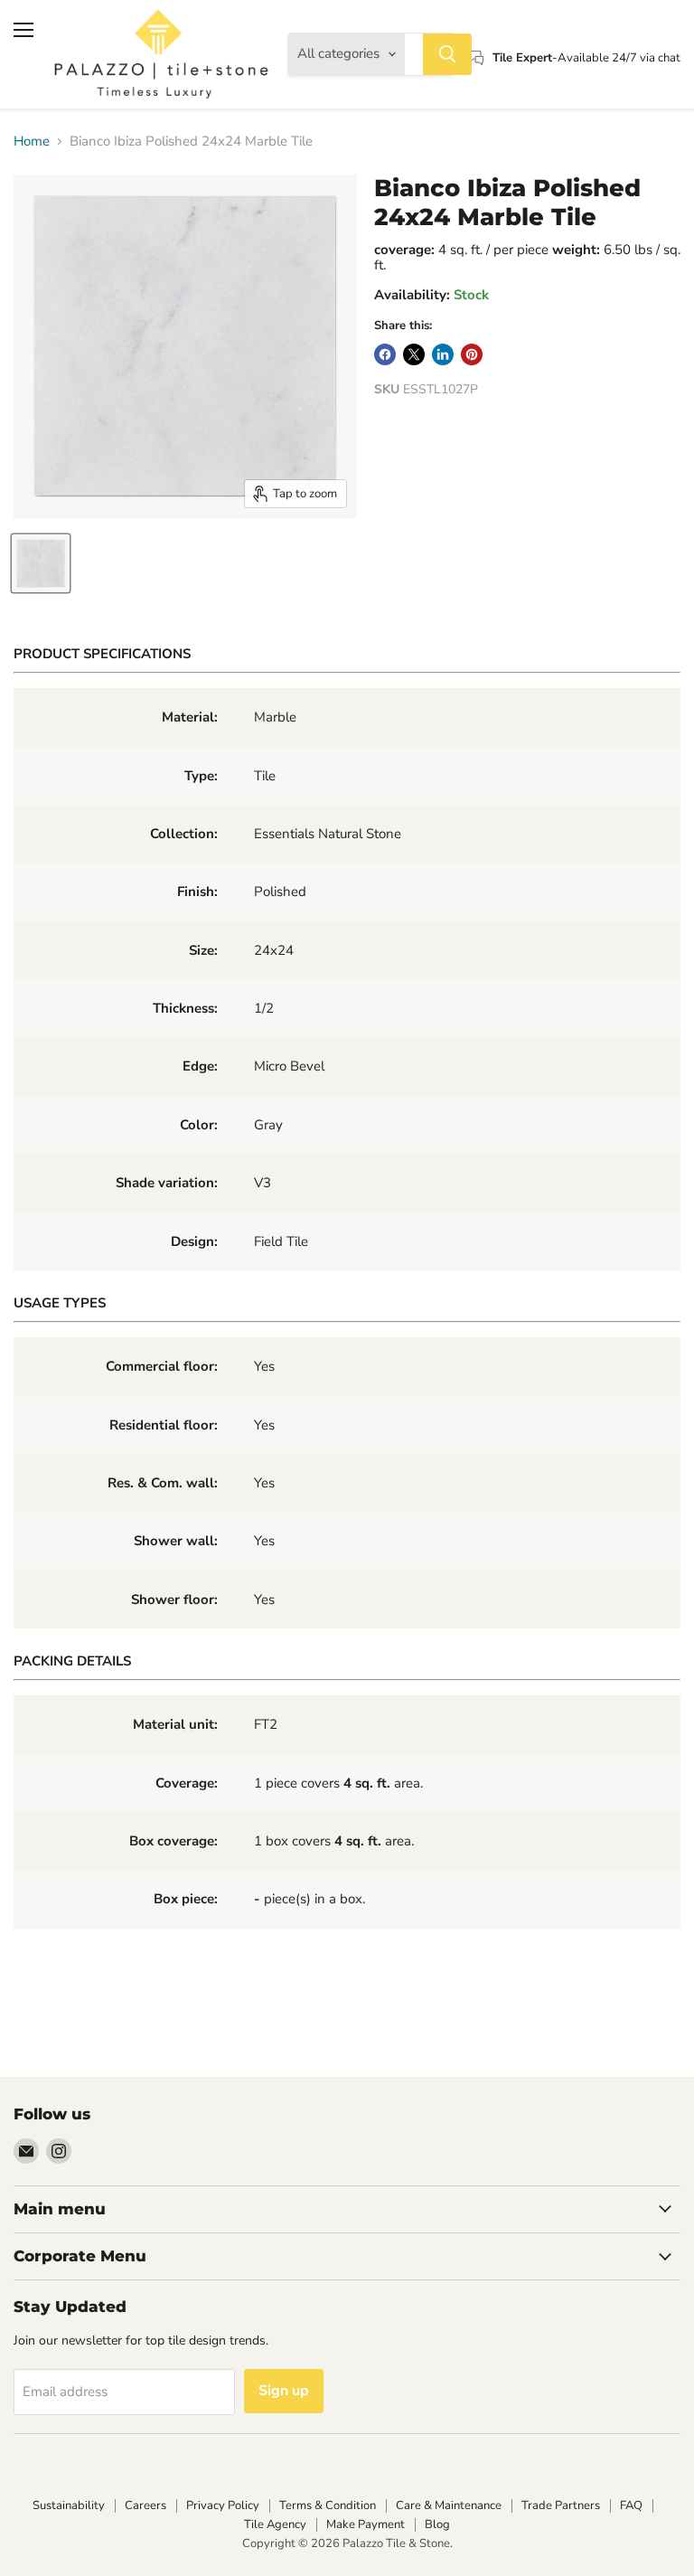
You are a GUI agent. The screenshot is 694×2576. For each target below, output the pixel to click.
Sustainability (69, 2505)
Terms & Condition (328, 2505)
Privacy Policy (223, 2505)
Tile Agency (275, 2524)
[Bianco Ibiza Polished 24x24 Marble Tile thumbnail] (41, 563)
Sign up (284, 2391)
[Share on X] (414, 354)
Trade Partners (561, 2505)
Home (32, 142)
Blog (437, 2524)
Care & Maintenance (449, 2505)
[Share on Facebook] (385, 354)
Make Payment (366, 2524)
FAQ (631, 2505)
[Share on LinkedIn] (443, 354)
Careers (145, 2505)
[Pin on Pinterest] (472, 354)
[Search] (447, 54)
